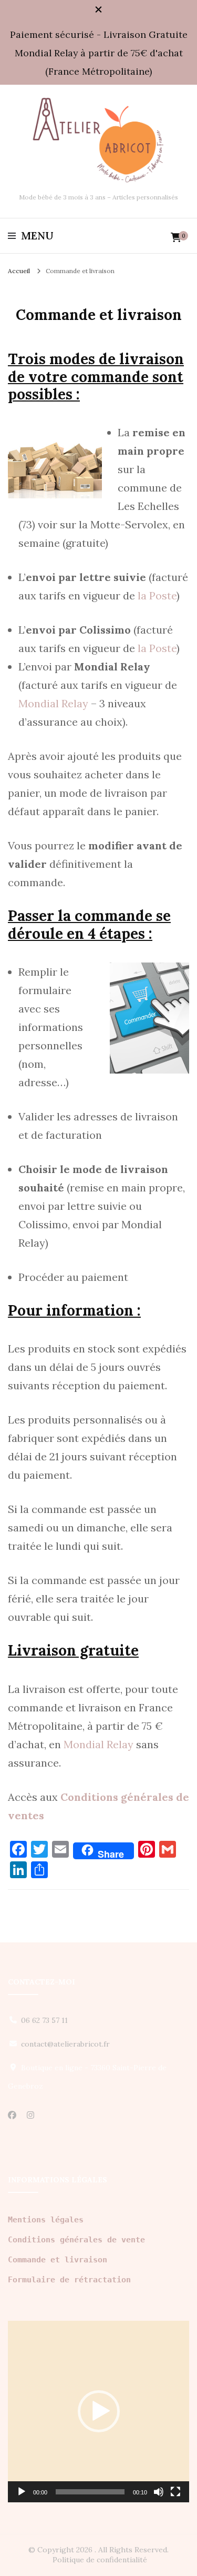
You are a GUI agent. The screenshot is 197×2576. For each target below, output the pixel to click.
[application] (98, 2412)
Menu (37, 236)
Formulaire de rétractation (69, 2280)
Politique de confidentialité (100, 2560)
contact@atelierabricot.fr (65, 2044)
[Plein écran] (175, 2492)
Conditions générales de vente (76, 2240)
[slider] (90, 2492)
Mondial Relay (53, 703)
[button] (99, 2411)
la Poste (157, 595)
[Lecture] (22, 2492)
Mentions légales (46, 2220)
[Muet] (159, 2492)
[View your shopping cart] (176, 238)
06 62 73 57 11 (44, 2020)
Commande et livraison (58, 2260)
